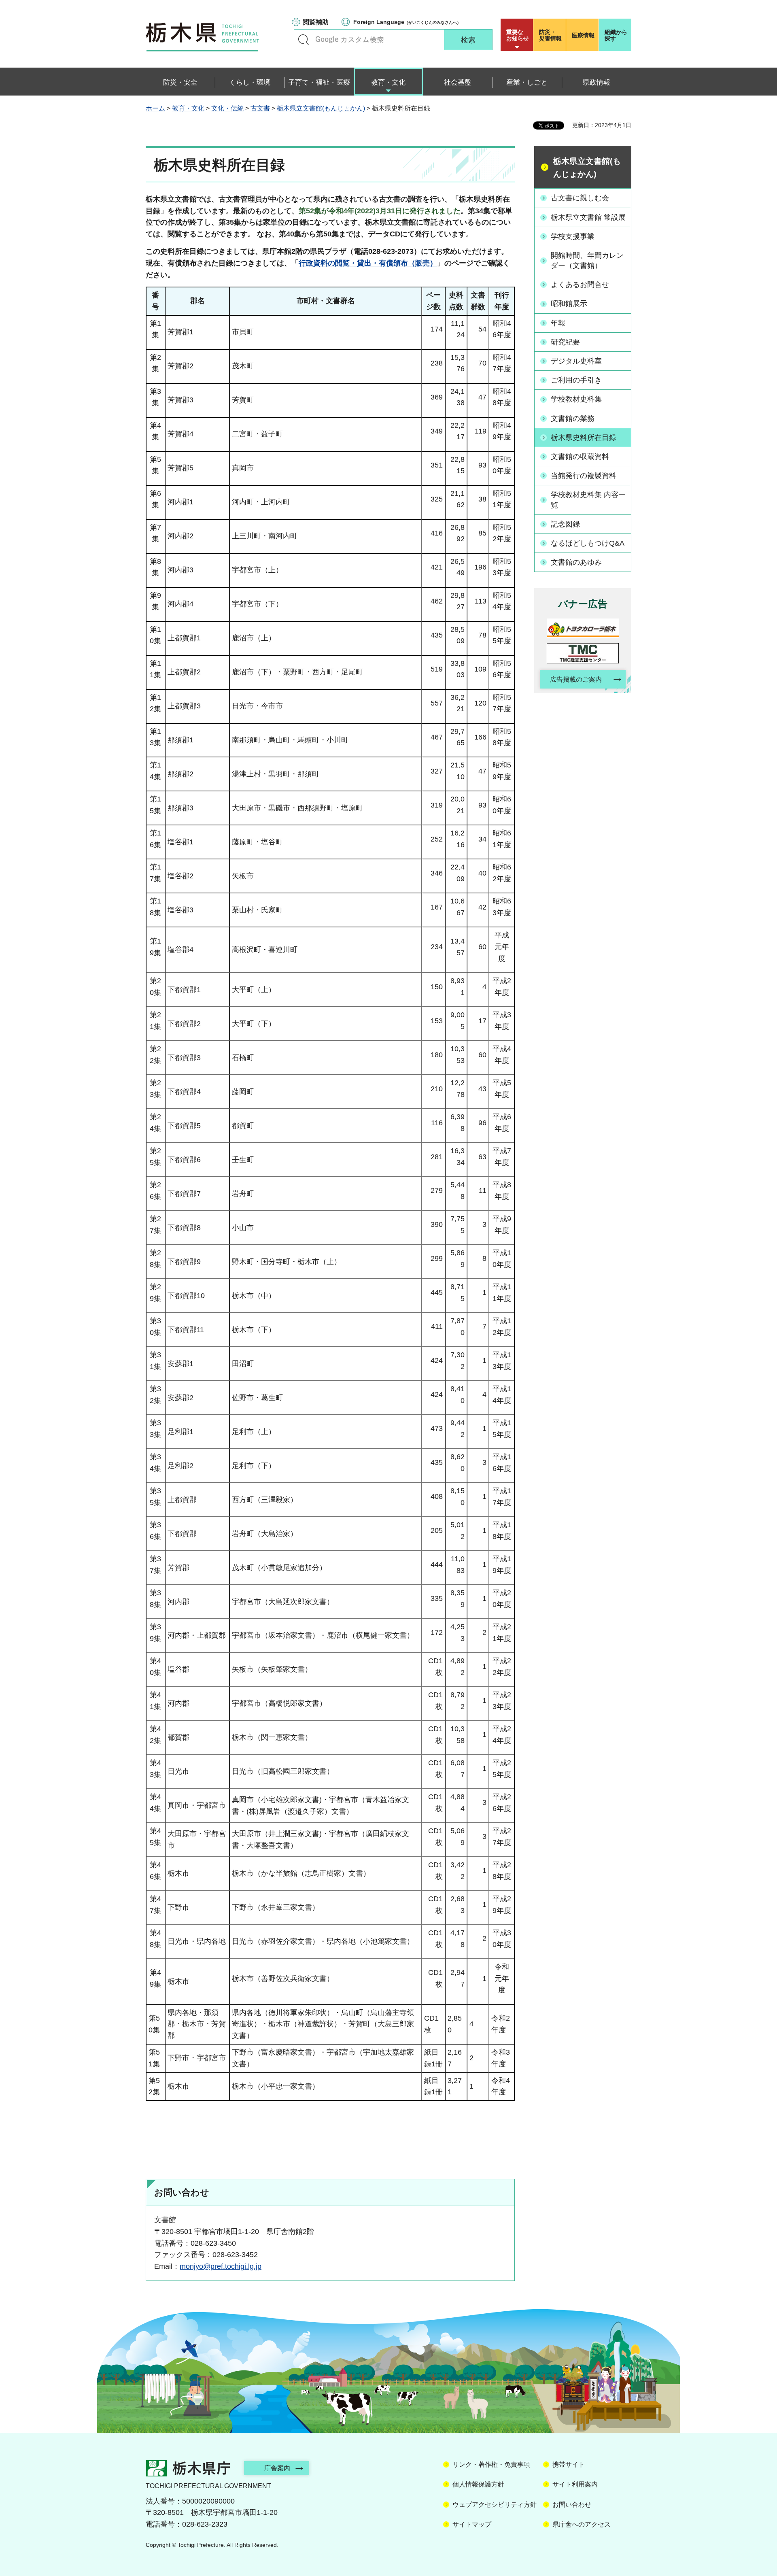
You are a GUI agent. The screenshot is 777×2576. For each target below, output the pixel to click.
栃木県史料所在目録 (584, 438)
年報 (558, 323)
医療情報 (583, 35)
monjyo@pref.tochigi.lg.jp (221, 2266)
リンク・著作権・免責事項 (491, 2464)
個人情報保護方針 (478, 2484)
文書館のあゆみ (576, 562)
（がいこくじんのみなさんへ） (407, 22)
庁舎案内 (277, 2468)
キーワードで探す (304, 40)
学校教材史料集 (576, 399)
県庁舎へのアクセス (582, 2524)
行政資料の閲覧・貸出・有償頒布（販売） (368, 263)
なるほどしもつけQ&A (588, 543)
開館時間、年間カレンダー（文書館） (587, 260)
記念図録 (565, 524)
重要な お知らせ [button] (518, 35)
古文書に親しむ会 (580, 198)
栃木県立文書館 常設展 (588, 217)
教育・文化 (188, 108)
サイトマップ (472, 2524)
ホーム (155, 108)
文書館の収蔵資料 (580, 457)
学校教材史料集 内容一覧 (588, 500)
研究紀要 (565, 342)
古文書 (260, 108)
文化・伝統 (227, 108)
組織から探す (616, 35)
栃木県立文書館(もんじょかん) (321, 108)
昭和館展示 (569, 304)
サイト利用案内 (575, 2484)
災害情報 (550, 35)
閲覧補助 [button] (316, 22)
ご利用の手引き (576, 380)
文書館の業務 (573, 419)
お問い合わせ (572, 2505)
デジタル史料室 (576, 361)
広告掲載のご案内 (576, 679)
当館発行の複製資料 (584, 476)
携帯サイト (569, 2464)
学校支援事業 (573, 236)
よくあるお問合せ (580, 285)
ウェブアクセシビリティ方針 (495, 2505)
